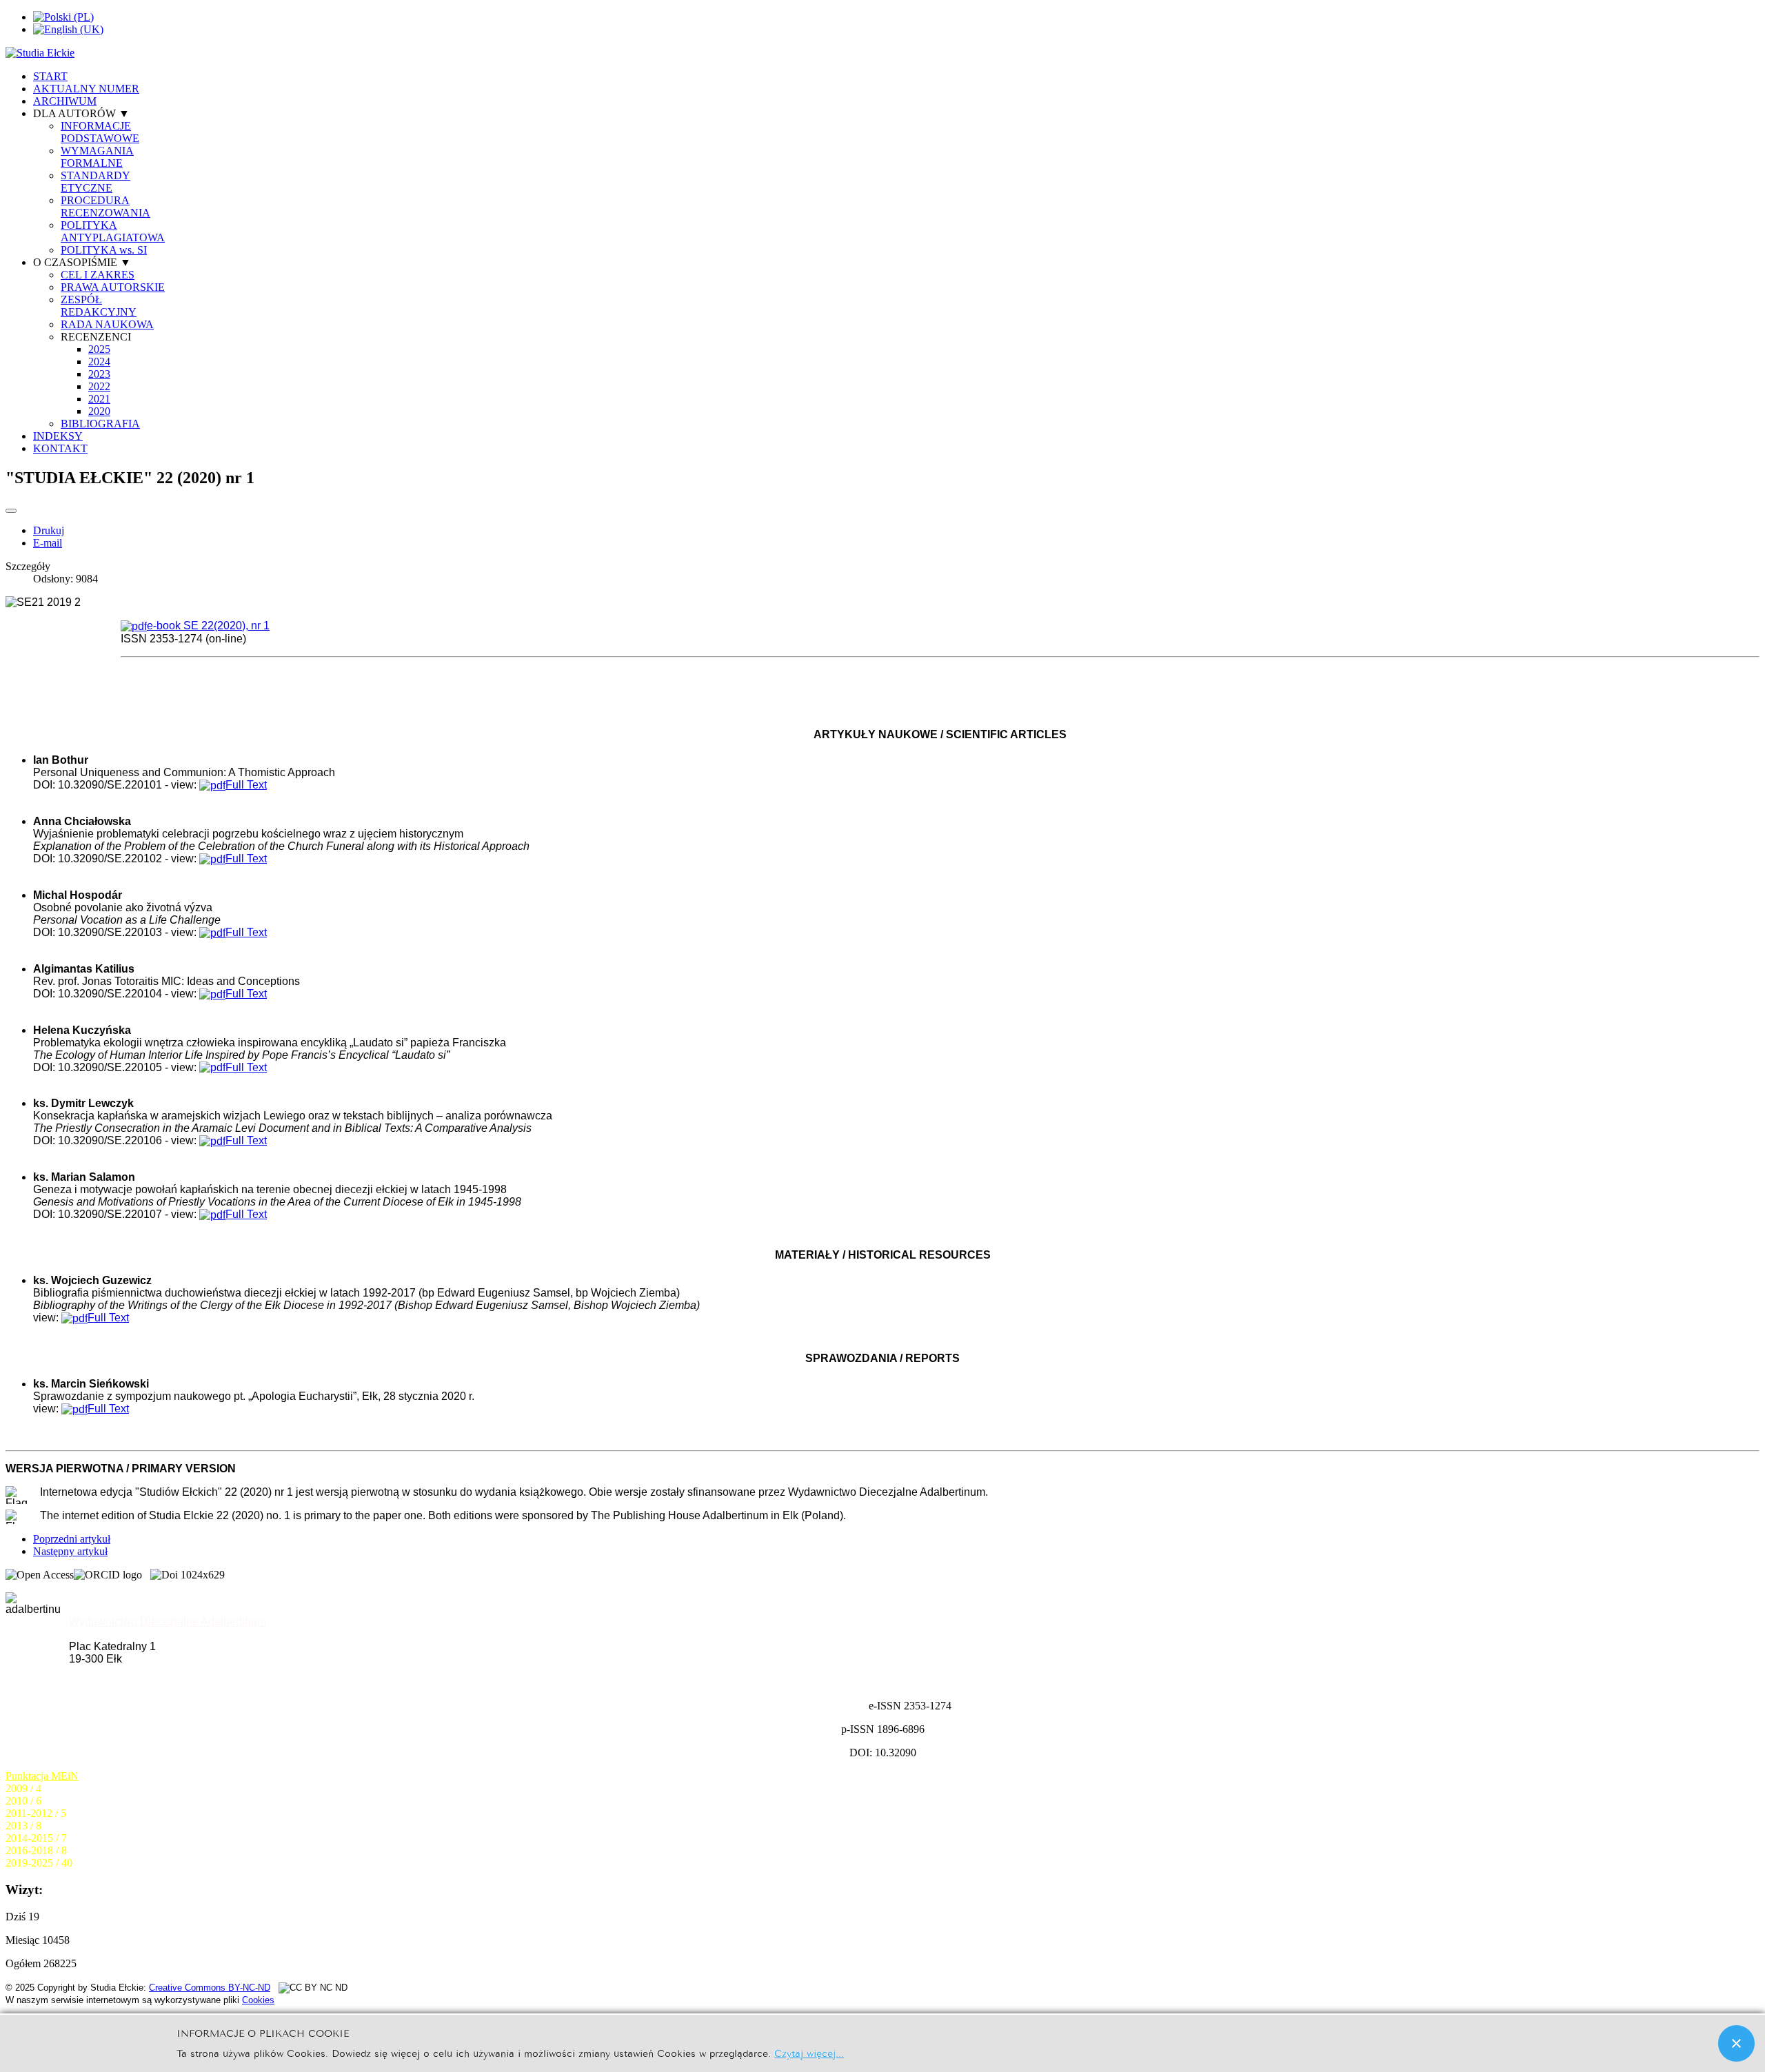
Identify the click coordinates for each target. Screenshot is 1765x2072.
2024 (99, 362)
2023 (99, 374)
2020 (99, 411)
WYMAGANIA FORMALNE (97, 157)
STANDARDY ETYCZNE (95, 182)
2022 (99, 386)
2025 (99, 349)
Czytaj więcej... (809, 2052)
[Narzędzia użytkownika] (11, 511)
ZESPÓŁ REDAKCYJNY (99, 306)
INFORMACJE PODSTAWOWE (100, 132)
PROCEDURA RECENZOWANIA (105, 206)
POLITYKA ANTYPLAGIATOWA (113, 231)
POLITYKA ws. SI (104, 250)
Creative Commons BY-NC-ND (210, 1988)
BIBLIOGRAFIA (100, 424)
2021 (99, 399)
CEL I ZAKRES (98, 275)
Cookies (258, 2000)
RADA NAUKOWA (107, 324)
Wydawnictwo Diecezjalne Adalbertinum (168, 1622)
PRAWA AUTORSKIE (113, 287)
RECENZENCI (96, 337)
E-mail (48, 543)
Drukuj (49, 530)
